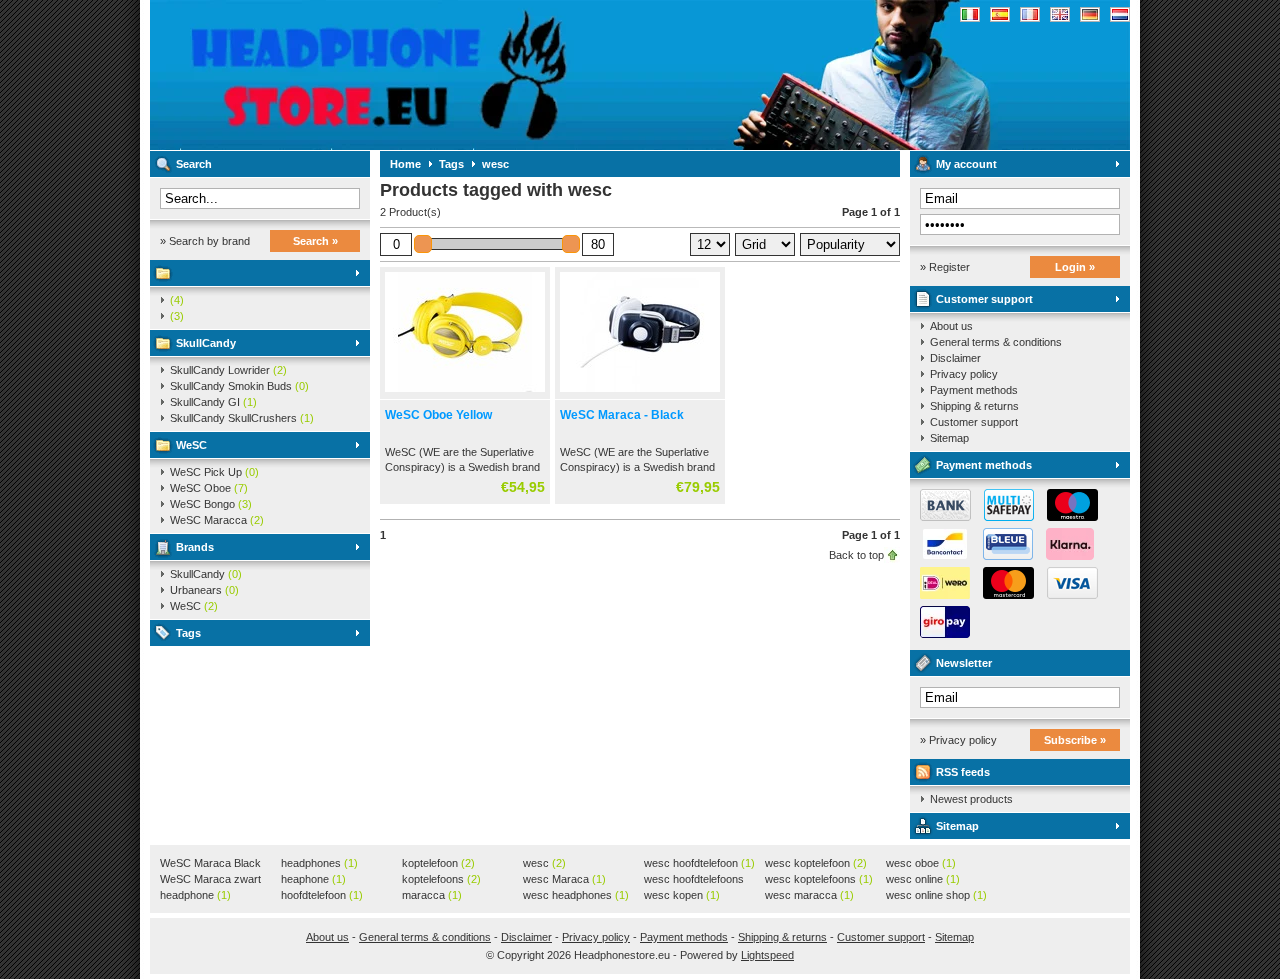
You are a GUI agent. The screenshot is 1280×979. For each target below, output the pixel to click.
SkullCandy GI (213, 402)
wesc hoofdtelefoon (699, 863)
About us (951, 326)
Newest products (971, 799)
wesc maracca (809, 895)
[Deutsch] (1090, 14)
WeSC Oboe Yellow (438, 415)
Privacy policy (964, 374)
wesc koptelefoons (819, 879)
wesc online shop (936, 895)
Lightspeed (767, 955)
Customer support (984, 299)
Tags (188, 633)
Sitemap (949, 438)
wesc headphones (576, 895)
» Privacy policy (958, 740)
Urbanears (204, 590)
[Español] (1000, 14)
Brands (195, 547)
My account (966, 164)
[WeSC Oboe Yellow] (465, 393)
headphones (319, 863)
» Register (945, 267)
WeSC (191, 445)
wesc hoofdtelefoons (694, 880)
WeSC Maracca (217, 520)
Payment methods (974, 390)
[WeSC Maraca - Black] (640, 393)
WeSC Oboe (209, 488)
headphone (195, 895)
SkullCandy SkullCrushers (242, 418)
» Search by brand (205, 241)
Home (405, 164)
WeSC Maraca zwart (210, 880)
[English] (1060, 14)
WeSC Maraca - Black (622, 415)
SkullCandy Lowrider (228, 370)
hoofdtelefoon (322, 895)
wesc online (923, 879)
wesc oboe (921, 863)
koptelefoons (441, 879)
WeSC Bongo (211, 504)
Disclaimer (955, 358)
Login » (1075, 267)
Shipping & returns (974, 406)
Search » (315, 241)
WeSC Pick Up (214, 472)
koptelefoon (438, 863)
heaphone (313, 879)
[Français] (1030, 14)
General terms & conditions (996, 342)
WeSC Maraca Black (210, 864)
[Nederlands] (1120, 14)
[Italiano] (970, 14)
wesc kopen (682, 895)
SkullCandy (206, 343)
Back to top (856, 555)
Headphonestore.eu (415, 75)
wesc (495, 164)
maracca (432, 895)
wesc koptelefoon (816, 863)
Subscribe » (1075, 740)
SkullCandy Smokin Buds (239, 386)
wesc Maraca (564, 879)
